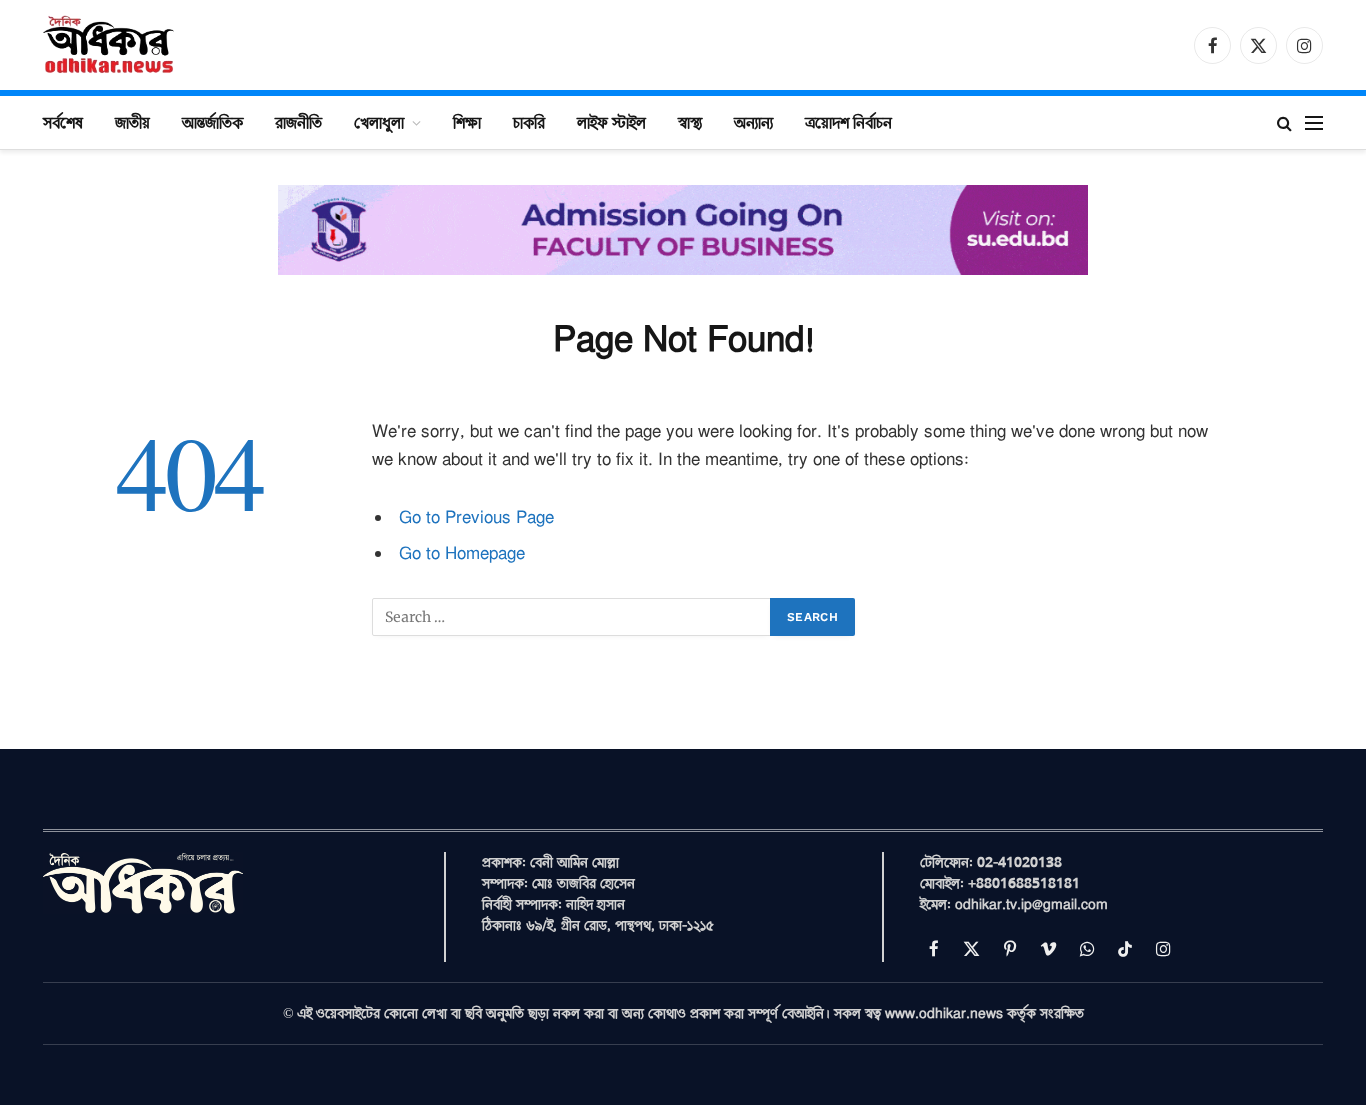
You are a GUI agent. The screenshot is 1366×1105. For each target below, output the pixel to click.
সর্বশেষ (63, 122)
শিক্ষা (467, 122)
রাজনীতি (298, 122)
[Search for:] (572, 617)
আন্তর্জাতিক (212, 122)
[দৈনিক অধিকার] (110, 45)
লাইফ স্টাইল (611, 122)
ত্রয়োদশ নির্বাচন (848, 122)
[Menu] (1314, 122)
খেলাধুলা (379, 122)
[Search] (1284, 122)
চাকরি (529, 122)
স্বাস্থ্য (690, 122)
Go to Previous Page (476, 517)
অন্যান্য (753, 122)
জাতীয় (132, 122)
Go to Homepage (462, 553)
